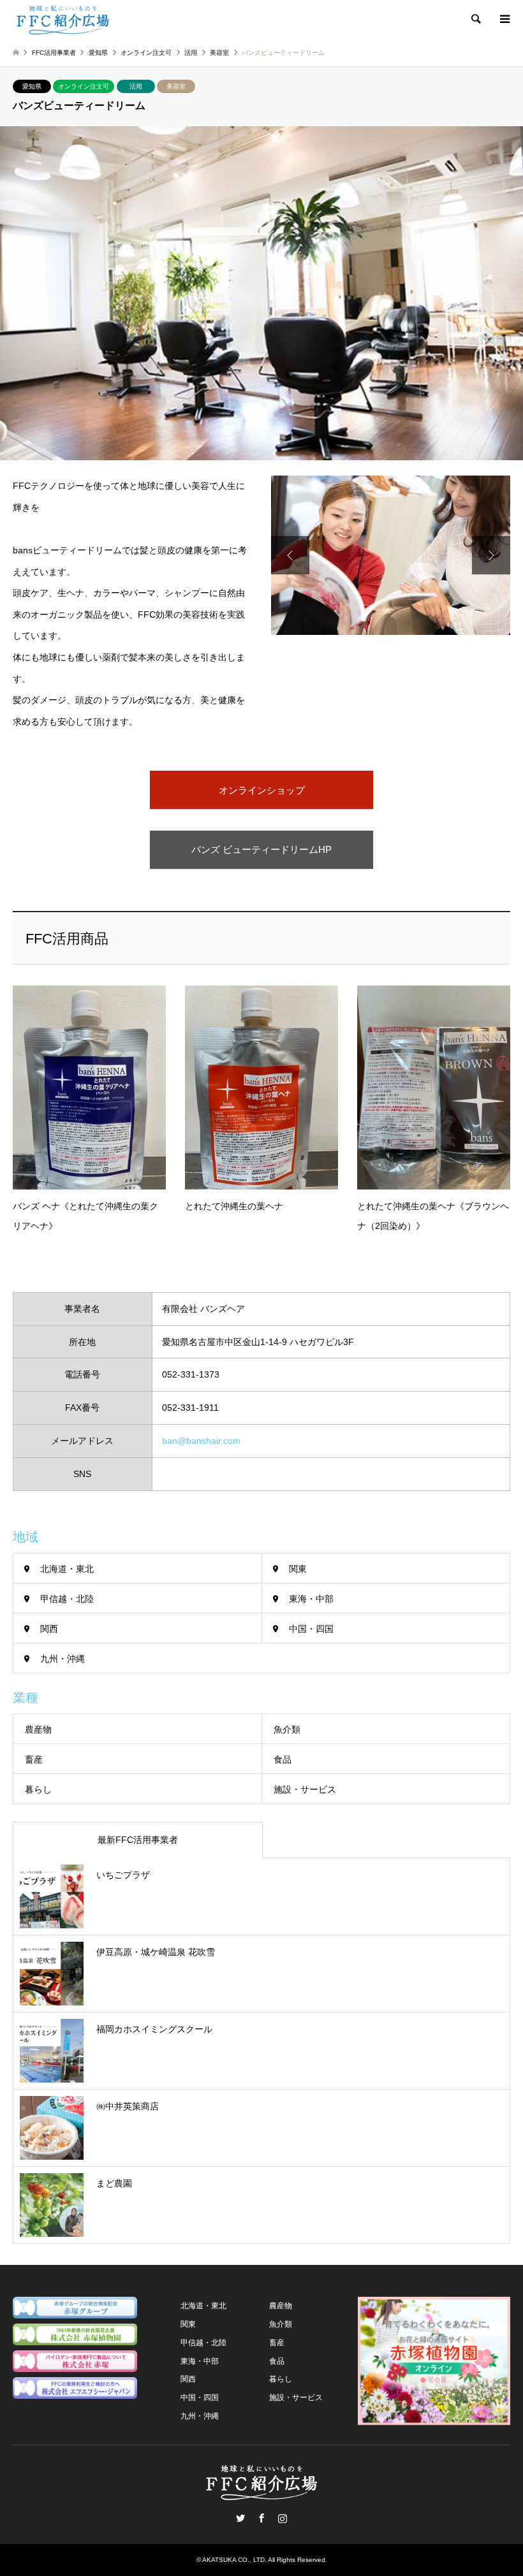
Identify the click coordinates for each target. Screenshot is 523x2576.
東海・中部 (311, 1599)
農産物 (38, 1729)
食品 (283, 1759)
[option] (391, 555)
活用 (136, 86)
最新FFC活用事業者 (138, 1840)
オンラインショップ (262, 790)
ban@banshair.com (201, 1441)
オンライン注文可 (84, 86)
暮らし (38, 1789)
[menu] (504, 19)
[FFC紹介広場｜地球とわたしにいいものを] (63, 19)
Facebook (261, 2518)
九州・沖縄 (63, 1659)
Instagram (283, 2518)
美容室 (176, 86)
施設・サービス (305, 1789)
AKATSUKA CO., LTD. (234, 2560)
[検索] (475, 19)
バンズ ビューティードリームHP (261, 849)
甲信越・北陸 (67, 1599)
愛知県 (32, 86)
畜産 (34, 1759)
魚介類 (287, 1729)
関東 (298, 1569)
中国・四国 (311, 1629)
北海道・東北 (67, 1569)
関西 (49, 1629)
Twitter (240, 2518)
